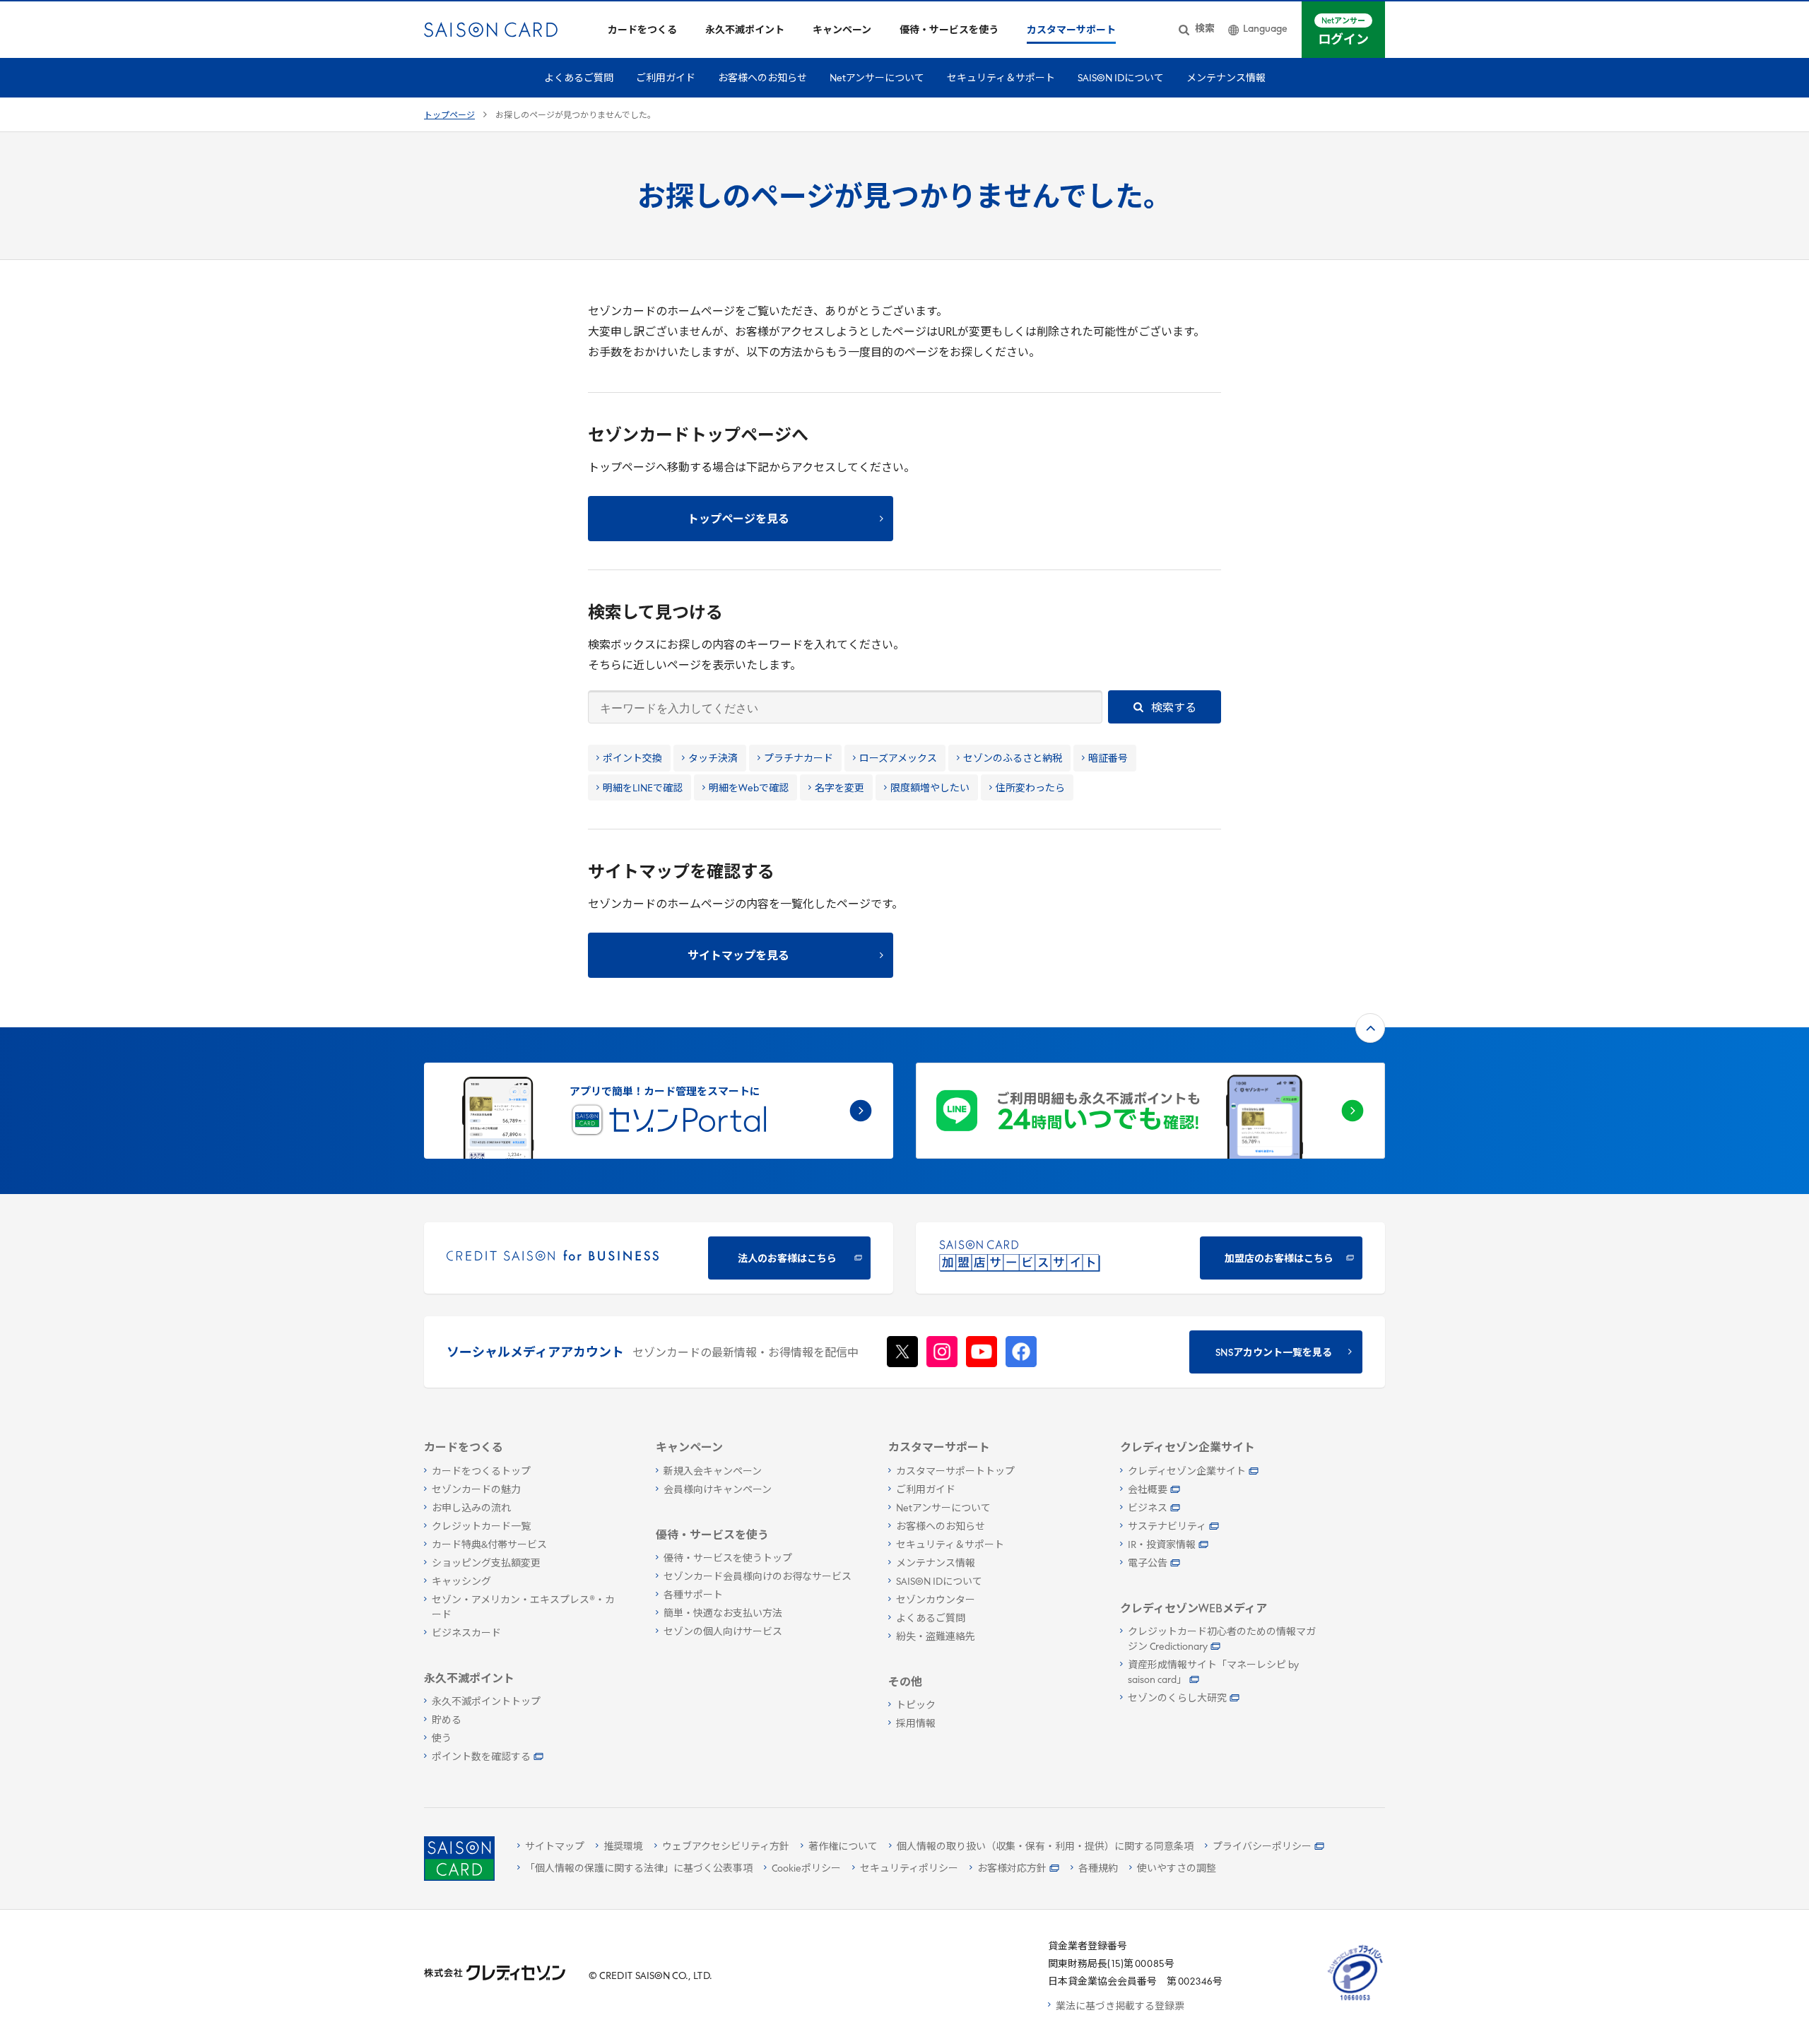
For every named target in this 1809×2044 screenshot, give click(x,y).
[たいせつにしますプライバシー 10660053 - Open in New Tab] (1355, 2001)
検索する (1173, 709)
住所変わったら (1030, 789)
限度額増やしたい (930, 789)
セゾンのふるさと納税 (1013, 759)
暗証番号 (1108, 759)
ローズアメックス (898, 759)
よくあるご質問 (579, 79)
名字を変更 (839, 789)
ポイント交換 (632, 759)
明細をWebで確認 (749, 789)
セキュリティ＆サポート (1001, 79)
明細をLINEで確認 (643, 789)
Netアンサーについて (877, 79)
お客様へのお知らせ (762, 79)
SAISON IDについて (1121, 79)
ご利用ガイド (666, 79)
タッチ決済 (713, 759)
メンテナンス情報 (1226, 79)
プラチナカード (799, 759)
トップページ (449, 116)
